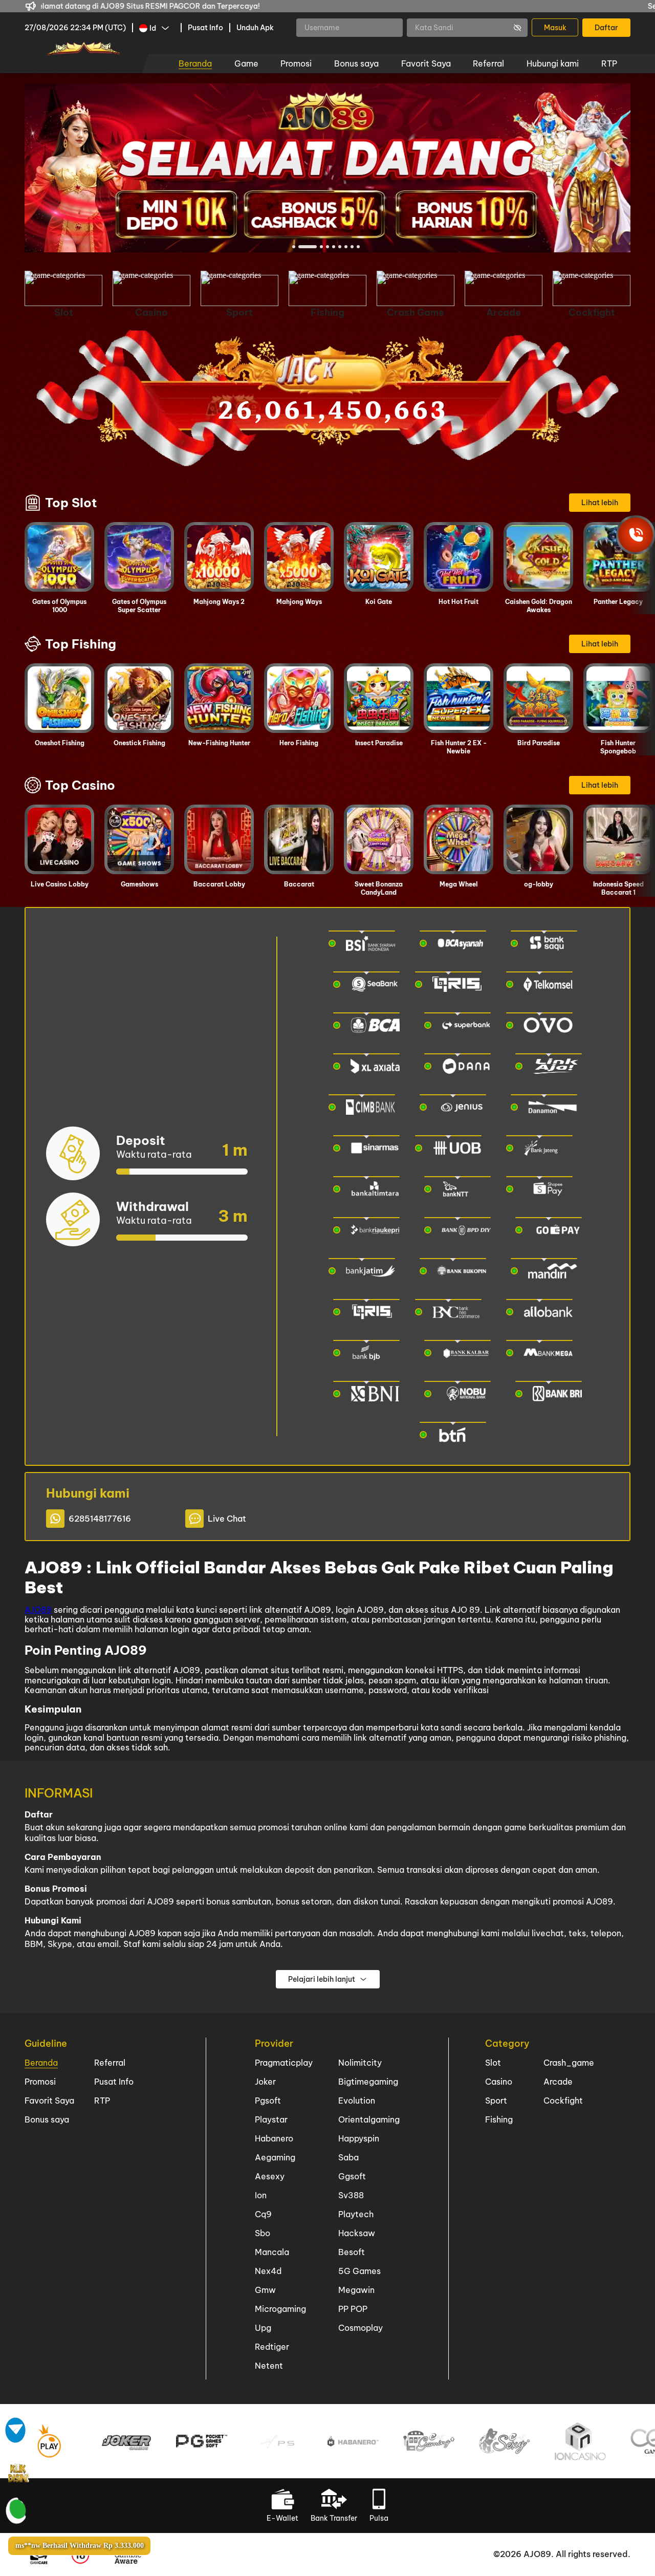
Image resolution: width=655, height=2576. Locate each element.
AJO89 (38, 1610)
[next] (600, 168)
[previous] (55, 168)
